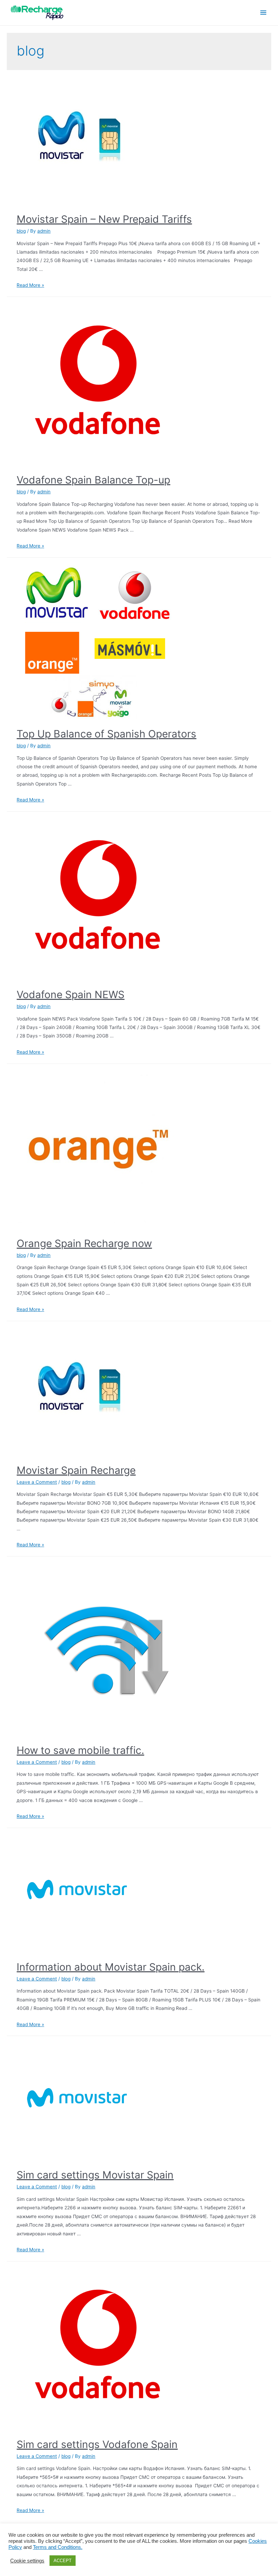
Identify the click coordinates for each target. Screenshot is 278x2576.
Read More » (30, 285)
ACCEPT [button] (63, 2561)
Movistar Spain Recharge (76, 1470)
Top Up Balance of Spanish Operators (106, 734)
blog (21, 231)
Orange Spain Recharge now (84, 1243)
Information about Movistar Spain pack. (111, 1967)
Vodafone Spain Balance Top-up (93, 480)
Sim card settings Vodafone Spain (97, 2444)
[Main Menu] (263, 13)
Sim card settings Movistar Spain (95, 2175)
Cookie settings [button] (27, 2561)
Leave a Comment (37, 1482)
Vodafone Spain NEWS (71, 994)
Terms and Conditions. (58, 2547)
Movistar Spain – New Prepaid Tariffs (104, 219)
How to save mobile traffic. (80, 1750)
